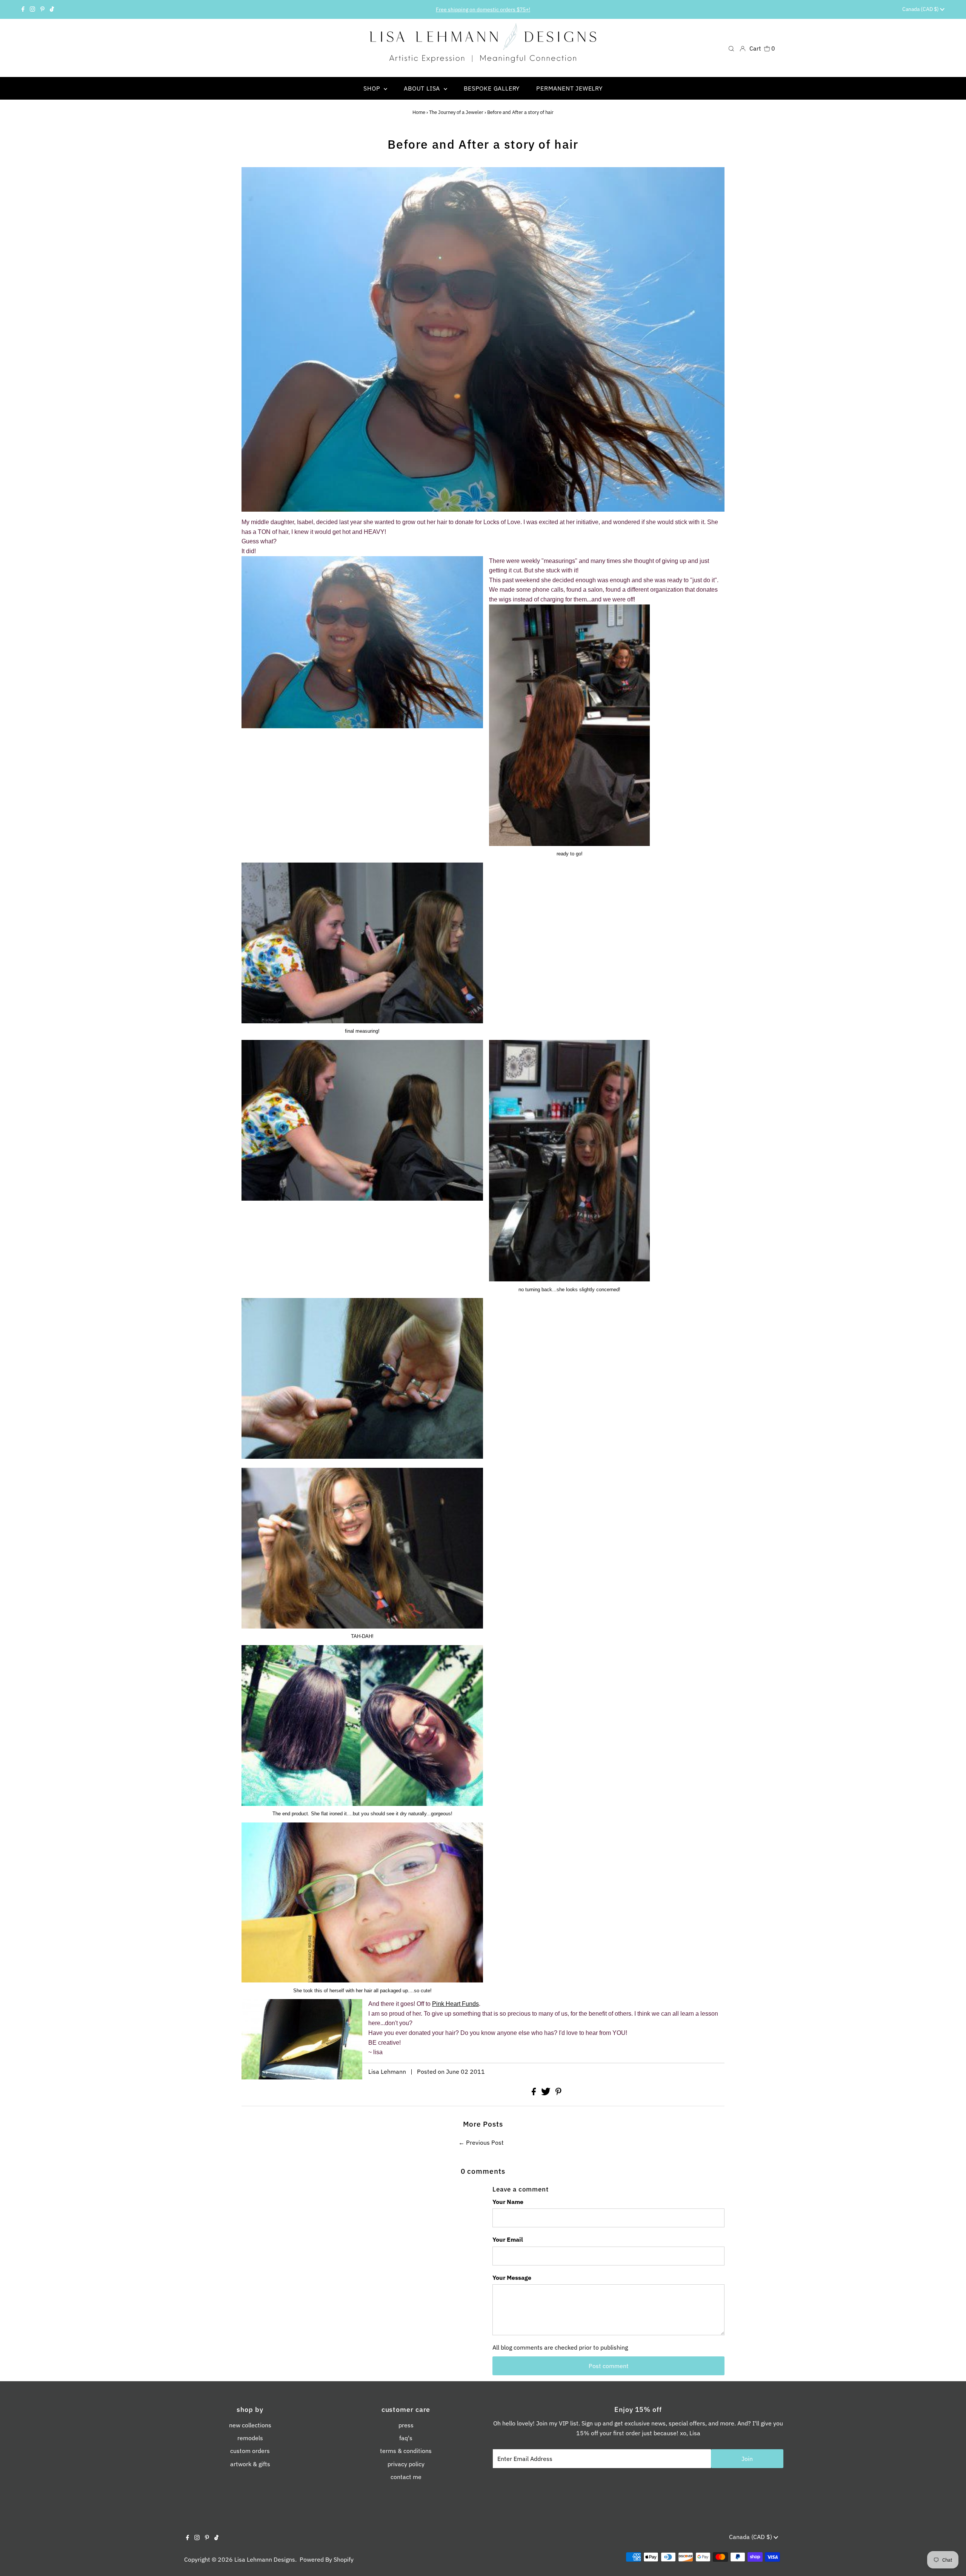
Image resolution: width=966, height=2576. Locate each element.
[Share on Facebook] (535, 2093)
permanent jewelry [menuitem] (569, 88)
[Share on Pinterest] (558, 2093)
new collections (250, 2425)
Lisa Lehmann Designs (265, 2559)
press (406, 2425)
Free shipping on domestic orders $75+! (483, 9)
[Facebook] (23, 9)
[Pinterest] (42, 9)
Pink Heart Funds (455, 2004)
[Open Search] (731, 48)
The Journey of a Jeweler (456, 112)
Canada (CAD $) (921, 9)
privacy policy (406, 2464)
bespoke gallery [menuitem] (492, 88)
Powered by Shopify (327, 2559)
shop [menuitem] (373, 88)
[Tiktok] (52, 9)
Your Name (508, 2202)
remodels (250, 2438)
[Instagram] (32, 9)
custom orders (250, 2451)
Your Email (508, 2239)
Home (419, 112)
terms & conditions (406, 2451)
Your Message (512, 2278)
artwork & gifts (250, 2464)
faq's (406, 2438)
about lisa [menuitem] (423, 88)
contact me (406, 2477)
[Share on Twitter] (547, 2093)
